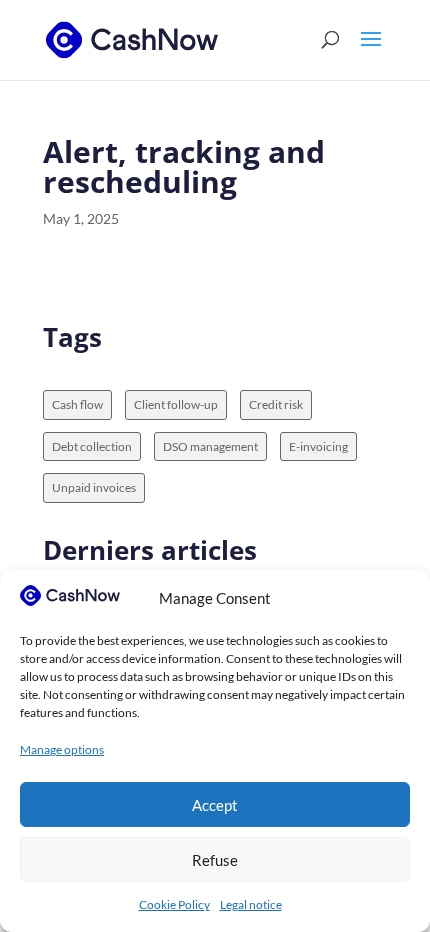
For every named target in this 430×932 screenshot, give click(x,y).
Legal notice (251, 904)
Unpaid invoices (94, 487)
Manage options (62, 749)
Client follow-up (176, 404)
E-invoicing (318, 446)
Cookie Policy (174, 904)
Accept (215, 805)
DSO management (210, 446)
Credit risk (276, 404)
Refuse (215, 860)
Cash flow (77, 404)
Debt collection (92, 446)
